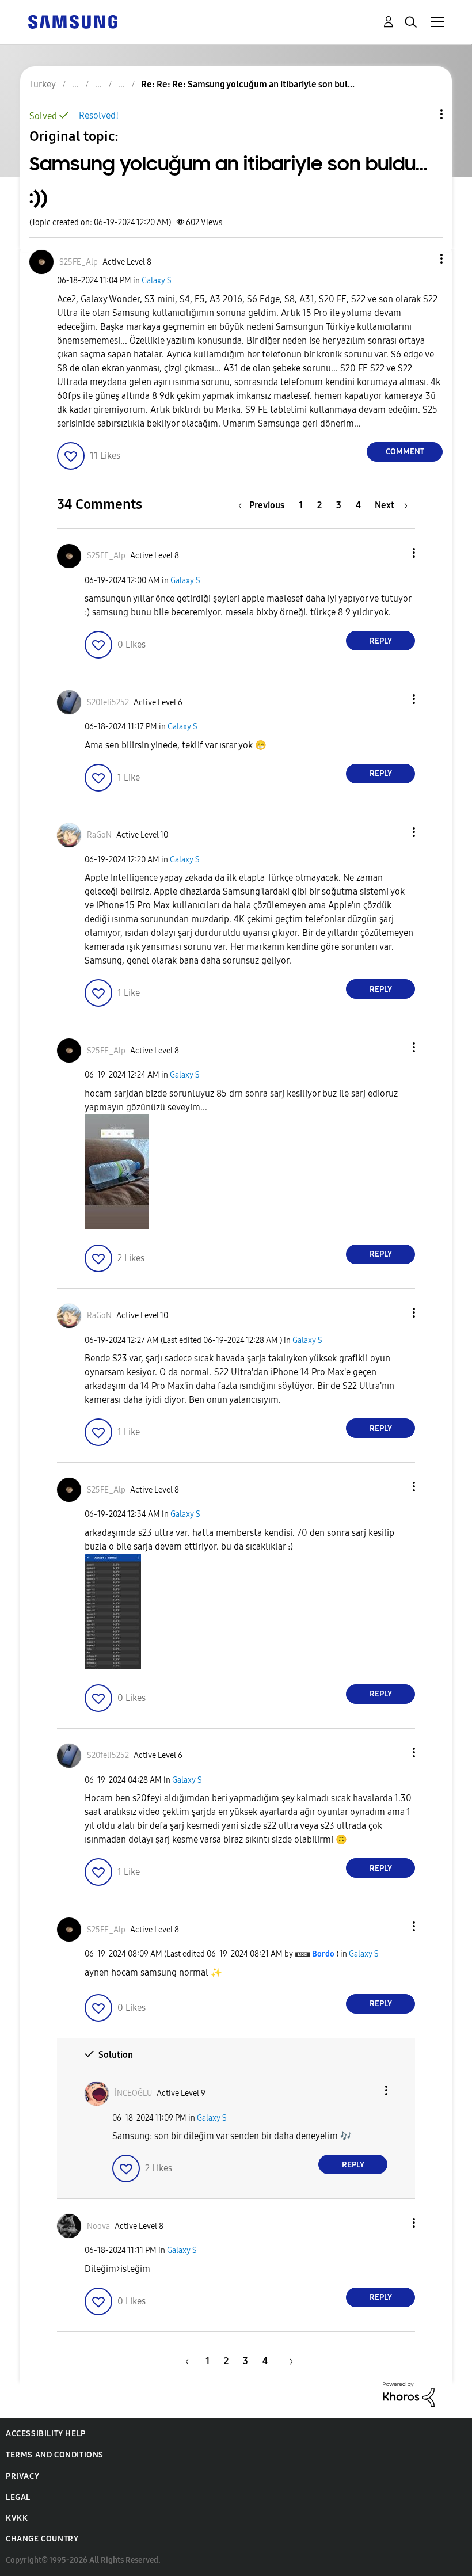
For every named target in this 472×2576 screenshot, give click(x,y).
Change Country (42, 2539)
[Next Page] (287, 2361)
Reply (381, 641)
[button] (422, 259)
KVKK (17, 2518)
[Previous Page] (185, 2361)
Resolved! (99, 115)
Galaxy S (157, 281)
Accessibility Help (46, 2434)
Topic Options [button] (422, 114)
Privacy (22, 2476)
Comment (405, 452)
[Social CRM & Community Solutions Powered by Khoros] (409, 2394)
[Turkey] (73, 21)
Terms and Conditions (55, 2455)
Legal (18, 2497)
